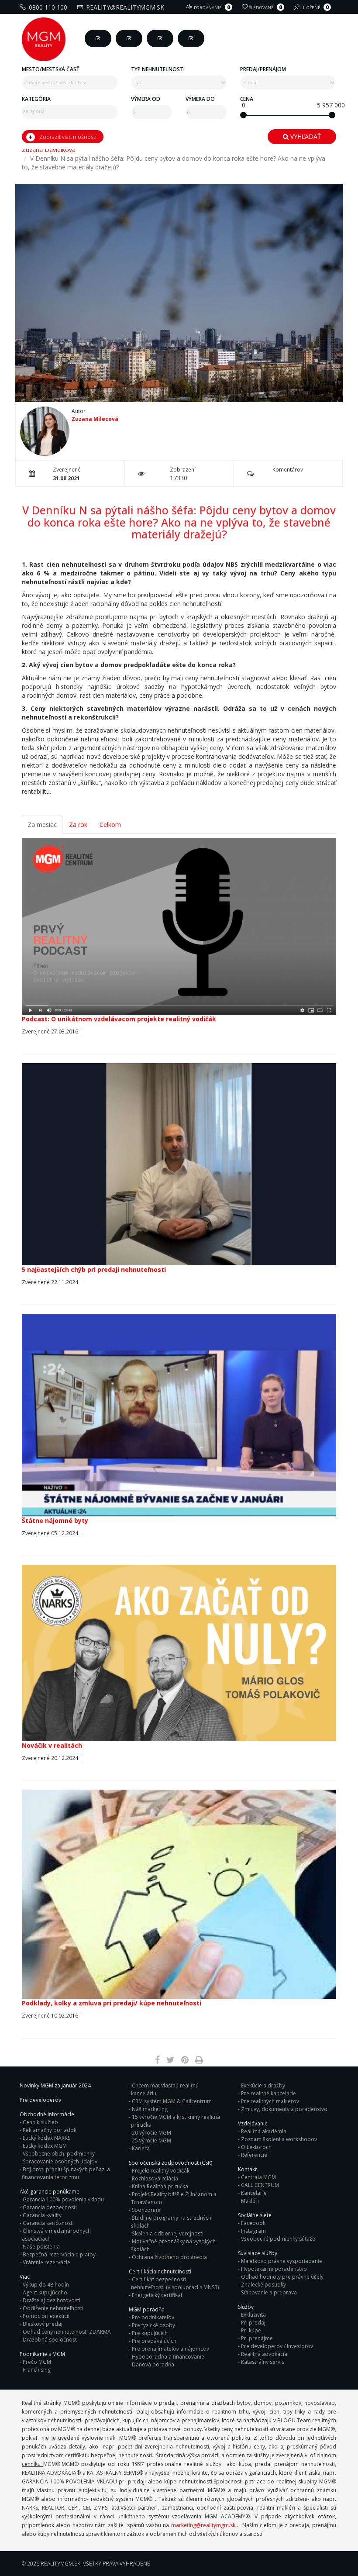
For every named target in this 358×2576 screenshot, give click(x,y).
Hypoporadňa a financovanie (168, 2357)
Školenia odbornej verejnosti (168, 2233)
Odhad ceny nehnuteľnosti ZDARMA (67, 2332)
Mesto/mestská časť (51, 69)
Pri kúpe (251, 2330)
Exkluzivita (253, 2315)
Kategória (36, 99)
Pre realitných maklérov (270, 2101)
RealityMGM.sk (60, 2564)
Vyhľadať (305, 136)
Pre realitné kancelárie (268, 2093)
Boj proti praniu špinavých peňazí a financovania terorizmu (66, 2173)
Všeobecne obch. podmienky (59, 2154)
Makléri (250, 2201)
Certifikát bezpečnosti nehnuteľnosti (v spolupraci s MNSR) (175, 2283)
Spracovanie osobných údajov (60, 2161)
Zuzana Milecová (95, 419)
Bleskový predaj (43, 2324)
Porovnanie (212, 7)
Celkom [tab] (110, 825)
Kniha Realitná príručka (160, 2186)
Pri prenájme (257, 2338)
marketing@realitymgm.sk (203, 2525)
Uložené (315, 7)
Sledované (266, 7)
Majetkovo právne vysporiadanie (282, 2261)
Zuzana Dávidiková (49, 150)
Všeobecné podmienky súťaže (278, 2239)
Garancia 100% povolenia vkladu (63, 2199)
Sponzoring (146, 2210)
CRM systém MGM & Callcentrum (172, 2101)
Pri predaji (254, 2323)
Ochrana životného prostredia (169, 2257)
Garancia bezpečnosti (50, 2207)
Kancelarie (254, 2193)
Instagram (253, 2231)
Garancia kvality (42, 2215)
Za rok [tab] (78, 825)
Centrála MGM (258, 2177)
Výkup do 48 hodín (46, 2285)
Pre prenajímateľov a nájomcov (170, 2349)
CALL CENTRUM (260, 2185)
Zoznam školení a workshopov (279, 2139)
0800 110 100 (48, 7)
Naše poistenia (41, 2247)
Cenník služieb (40, 2122)
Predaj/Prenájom (263, 69)
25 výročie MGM (151, 2140)
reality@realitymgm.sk (125, 7)
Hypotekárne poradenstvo (274, 2269)
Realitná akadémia (264, 2131)
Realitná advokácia (264, 2354)
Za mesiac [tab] (42, 825)
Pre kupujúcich (150, 2333)
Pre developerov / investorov (277, 2346)
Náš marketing (150, 2109)
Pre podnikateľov (153, 2317)
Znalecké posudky (263, 2285)
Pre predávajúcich (154, 2341)
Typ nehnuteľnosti (158, 69)
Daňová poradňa (153, 2364)
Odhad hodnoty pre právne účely (282, 2277)
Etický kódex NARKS (46, 2138)
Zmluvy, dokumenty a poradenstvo (284, 2109)
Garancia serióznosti (48, 2223)
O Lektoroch (256, 2147)
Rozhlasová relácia (155, 2178)
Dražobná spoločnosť (50, 2340)
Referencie (254, 2155)
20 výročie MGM (151, 2133)
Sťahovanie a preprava (269, 2292)
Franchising (37, 2370)
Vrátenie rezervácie (46, 2262)
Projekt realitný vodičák (161, 2171)
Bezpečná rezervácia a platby (59, 2254)
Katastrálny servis (263, 2362)
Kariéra (141, 2148)
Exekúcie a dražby (263, 2085)
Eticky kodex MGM (45, 2146)
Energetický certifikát (157, 2295)
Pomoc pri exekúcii (46, 2316)
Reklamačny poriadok (50, 2130)
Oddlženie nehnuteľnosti (53, 2308)
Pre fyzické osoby (153, 2325)
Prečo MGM (37, 2362)
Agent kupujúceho (45, 2292)
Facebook (253, 2223)
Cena (247, 99)
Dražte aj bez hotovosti (52, 2300)
